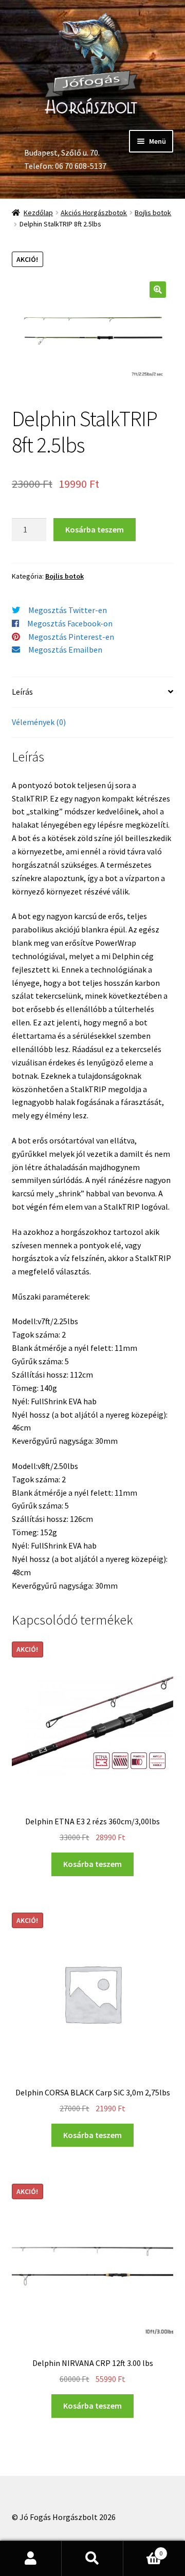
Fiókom (31, 2559)
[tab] (93, 692)
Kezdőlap (38, 213)
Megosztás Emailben (65, 650)
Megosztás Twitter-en (68, 610)
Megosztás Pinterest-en (71, 637)
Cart (143, 2550)
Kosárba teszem (95, 529)
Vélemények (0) (39, 722)
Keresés (92, 2559)
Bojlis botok (153, 213)
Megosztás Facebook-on (70, 623)
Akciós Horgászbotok (94, 213)
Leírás (22, 692)
